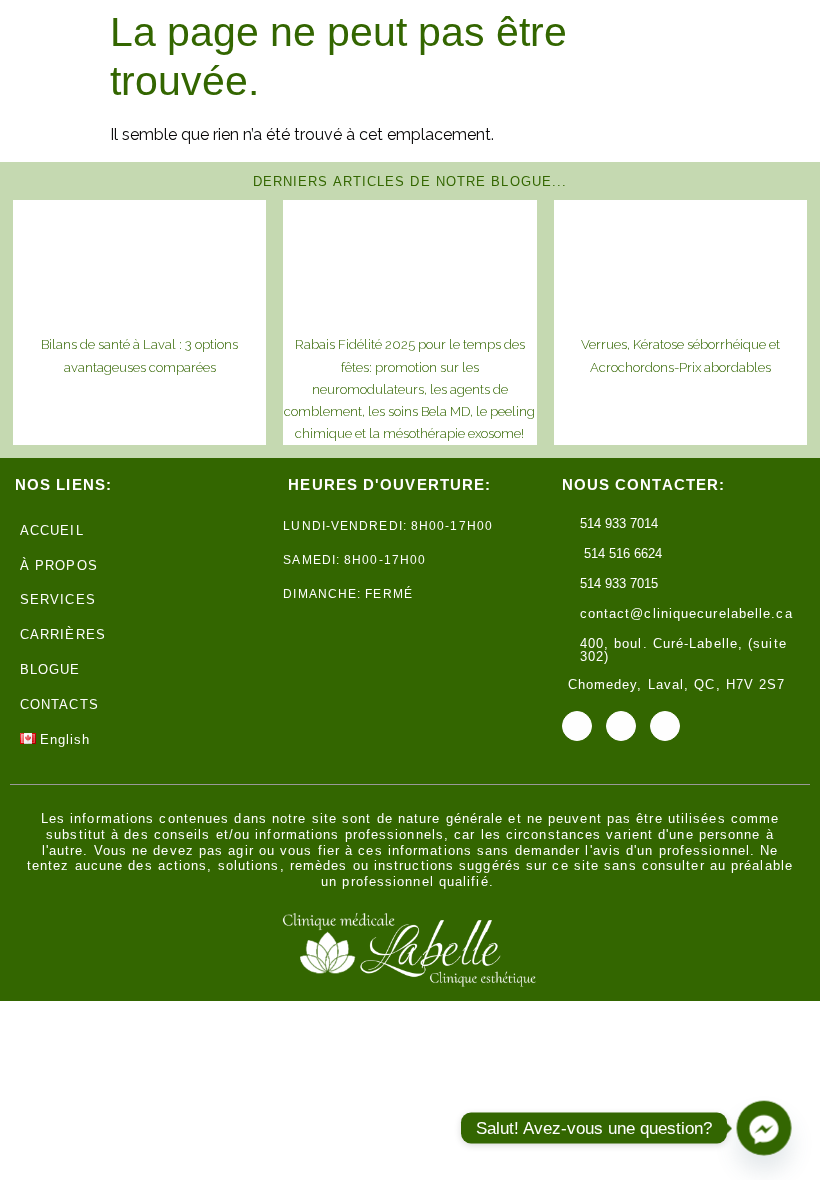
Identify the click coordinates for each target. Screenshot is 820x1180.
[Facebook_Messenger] (764, 1128)
